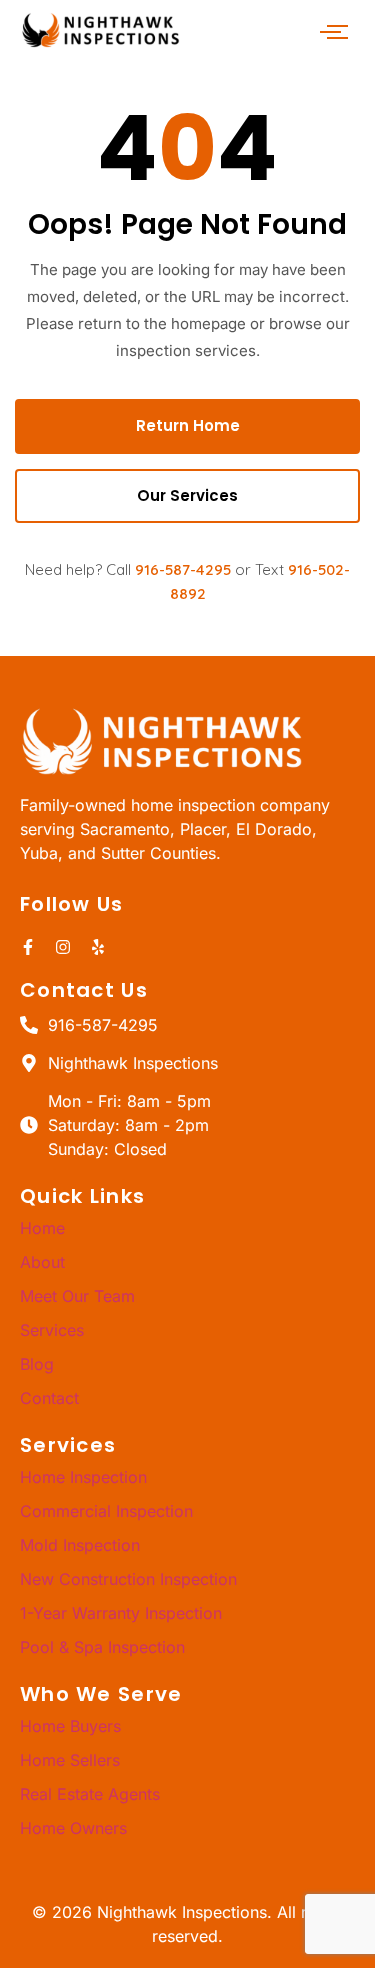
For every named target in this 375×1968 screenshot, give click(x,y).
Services (52, 1330)
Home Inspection (83, 1477)
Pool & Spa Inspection (102, 1647)
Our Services (187, 495)
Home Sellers (70, 1760)
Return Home (188, 425)
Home (42, 1228)
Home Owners (73, 1828)
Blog (37, 1364)
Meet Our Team (77, 1296)
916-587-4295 (183, 569)
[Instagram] (63, 947)
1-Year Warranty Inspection (121, 1613)
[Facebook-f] (28, 947)
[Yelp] (98, 947)
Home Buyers (70, 1726)
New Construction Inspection (128, 1579)
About (42, 1262)
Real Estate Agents (90, 1794)
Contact (49, 1398)
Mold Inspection (80, 1545)
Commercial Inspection (106, 1511)
